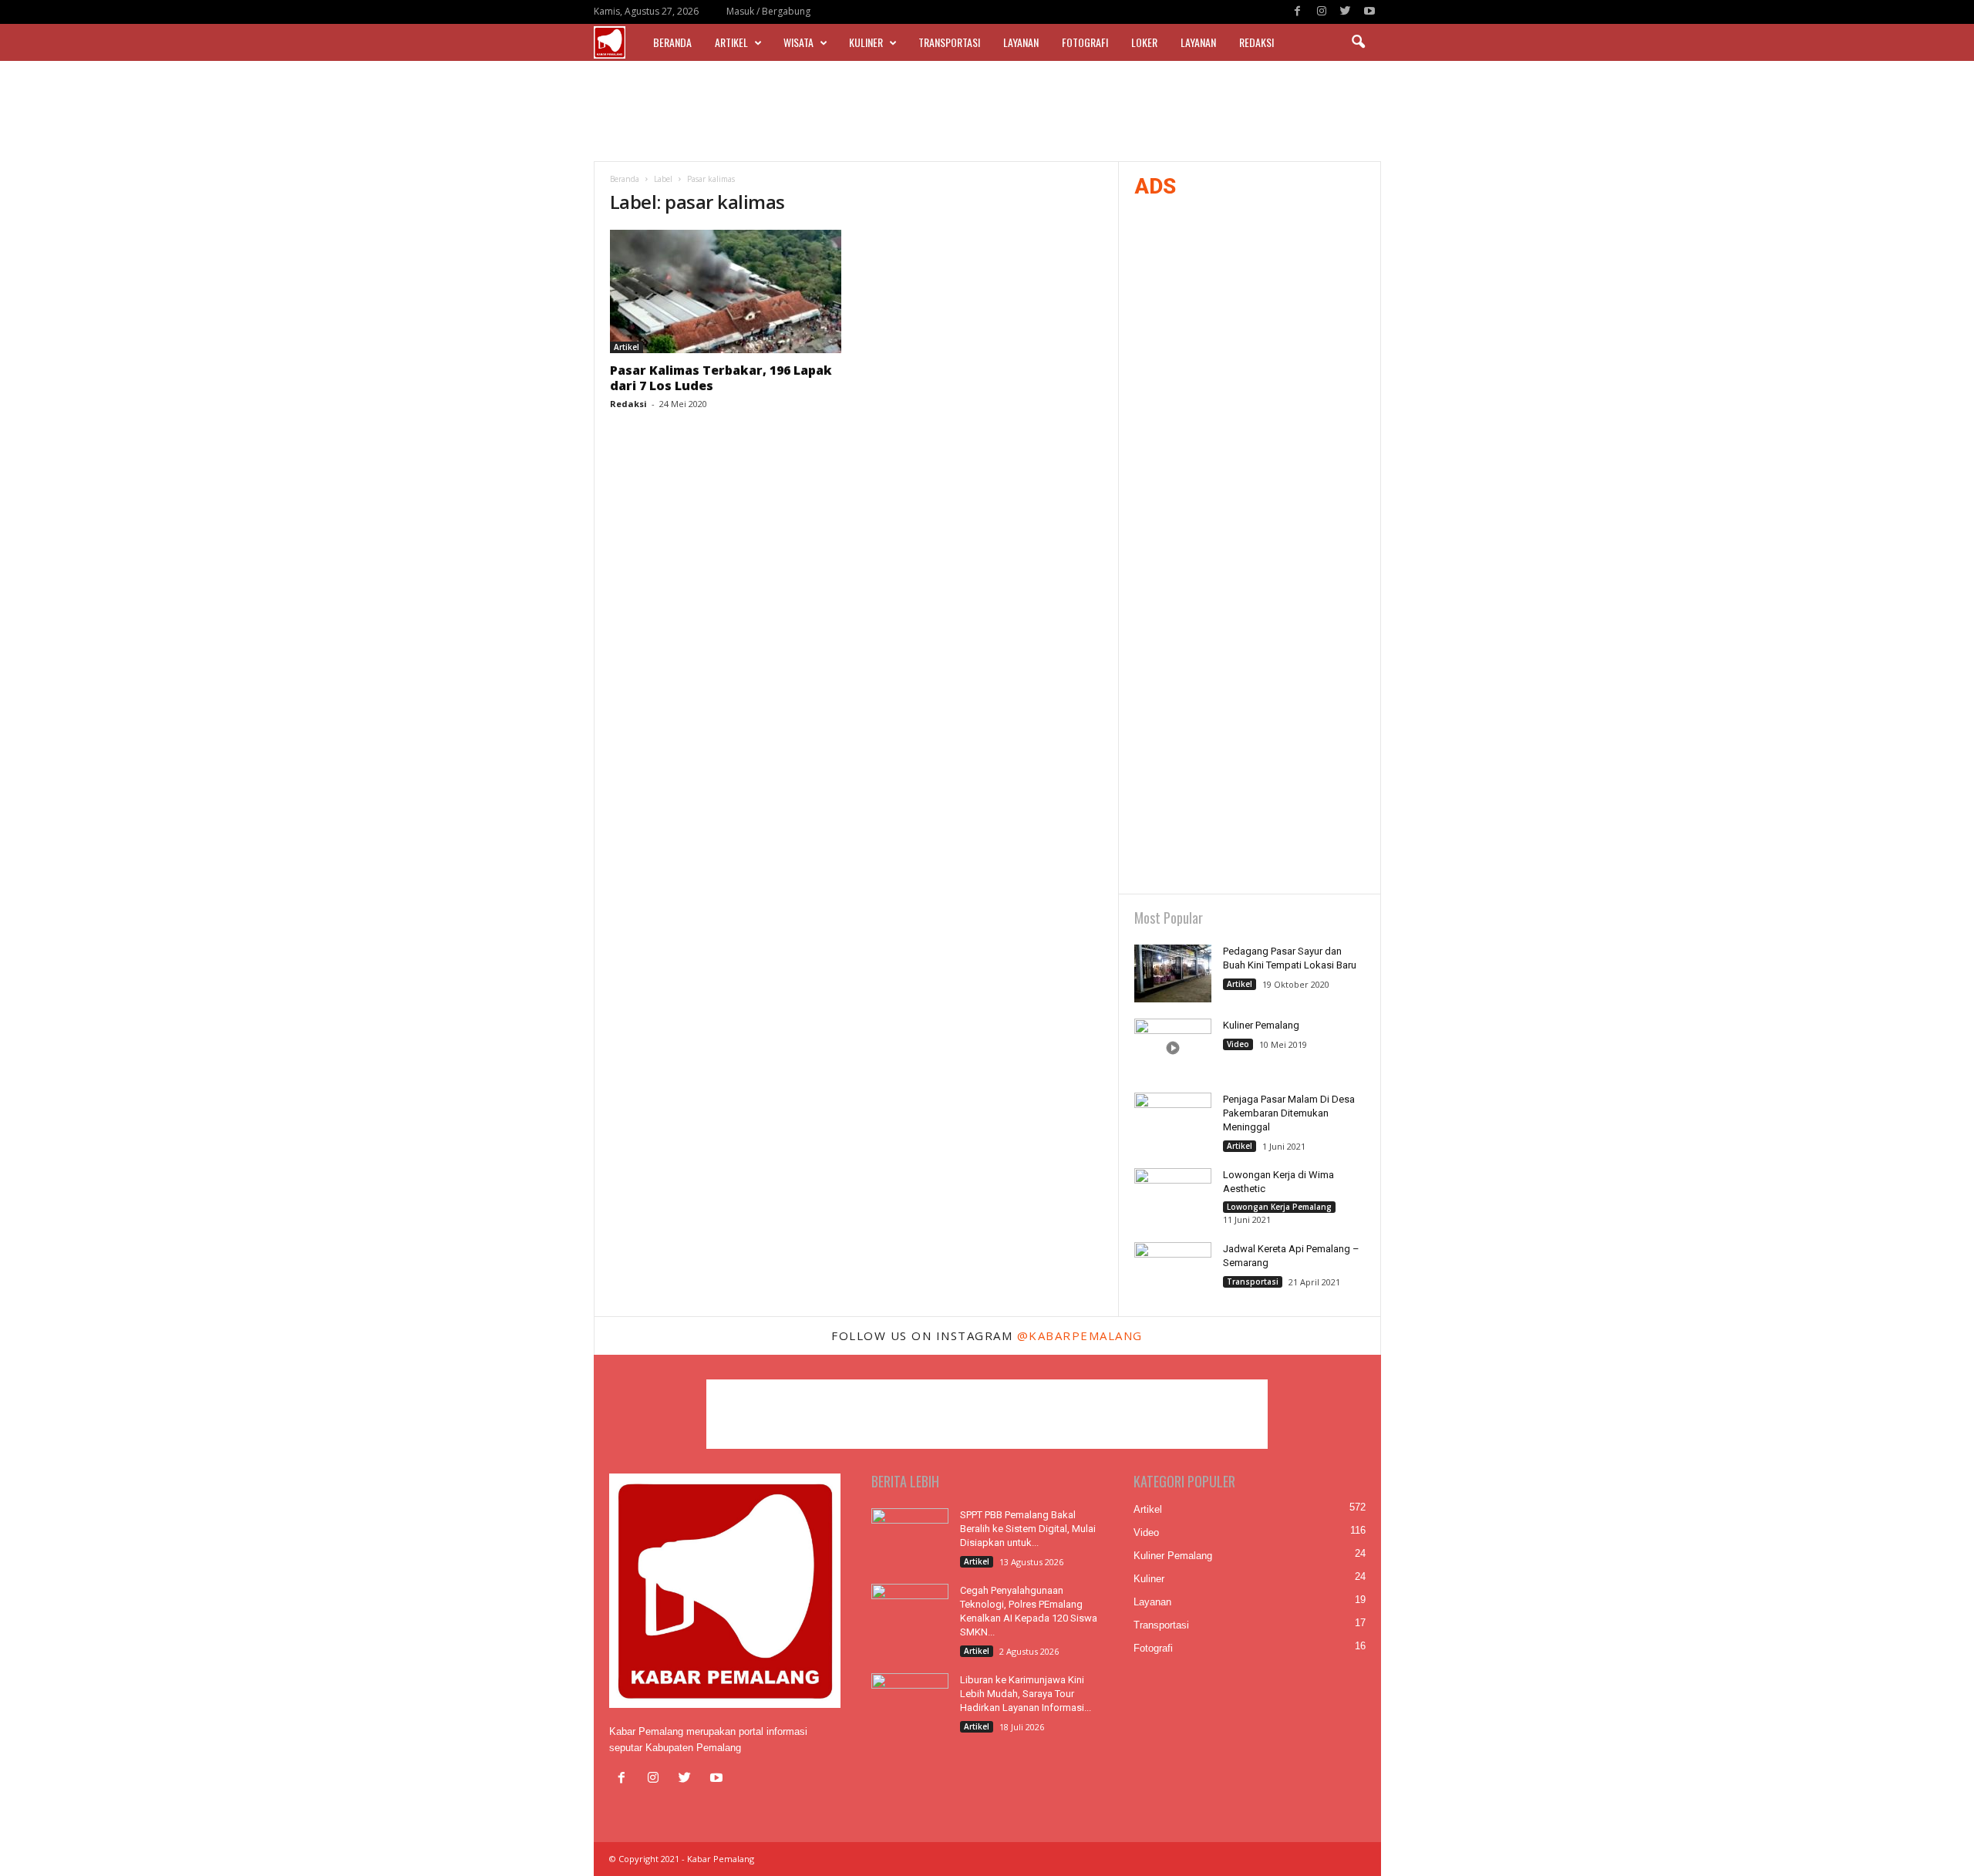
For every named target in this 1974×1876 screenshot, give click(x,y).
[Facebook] (1298, 12)
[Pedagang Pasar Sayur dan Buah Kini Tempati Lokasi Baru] (1173, 973)
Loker (1144, 42)
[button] (1358, 42)
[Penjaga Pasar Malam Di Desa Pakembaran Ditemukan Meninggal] (1173, 1122)
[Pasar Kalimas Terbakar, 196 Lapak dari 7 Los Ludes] (726, 291)
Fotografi (1085, 42)
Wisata (798, 42)
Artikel (731, 42)
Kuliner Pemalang (1261, 1025)
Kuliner (866, 42)
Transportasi (949, 42)
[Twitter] (1346, 12)
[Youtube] (1369, 12)
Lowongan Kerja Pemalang (1279, 1207)
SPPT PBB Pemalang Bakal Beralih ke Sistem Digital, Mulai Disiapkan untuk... (1028, 1529)
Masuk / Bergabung (768, 11)
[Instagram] (1322, 12)
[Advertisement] (987, 111)
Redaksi (1256, 42)
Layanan (1021, 42)
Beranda (672, 42)
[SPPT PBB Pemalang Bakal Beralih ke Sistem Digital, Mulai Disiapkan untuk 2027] (910, 1537)
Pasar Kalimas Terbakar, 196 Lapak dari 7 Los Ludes (721, 378)
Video (1238, 1044)
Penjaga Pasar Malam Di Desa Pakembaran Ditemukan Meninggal (1289, 1113)
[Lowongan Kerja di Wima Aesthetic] (1173, 1197)
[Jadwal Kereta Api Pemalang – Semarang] (1173, 1271)
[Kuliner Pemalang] (1173, 1047)
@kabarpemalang (1080, 1335)
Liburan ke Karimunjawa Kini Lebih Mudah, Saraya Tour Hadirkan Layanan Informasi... (1026, 1694)
